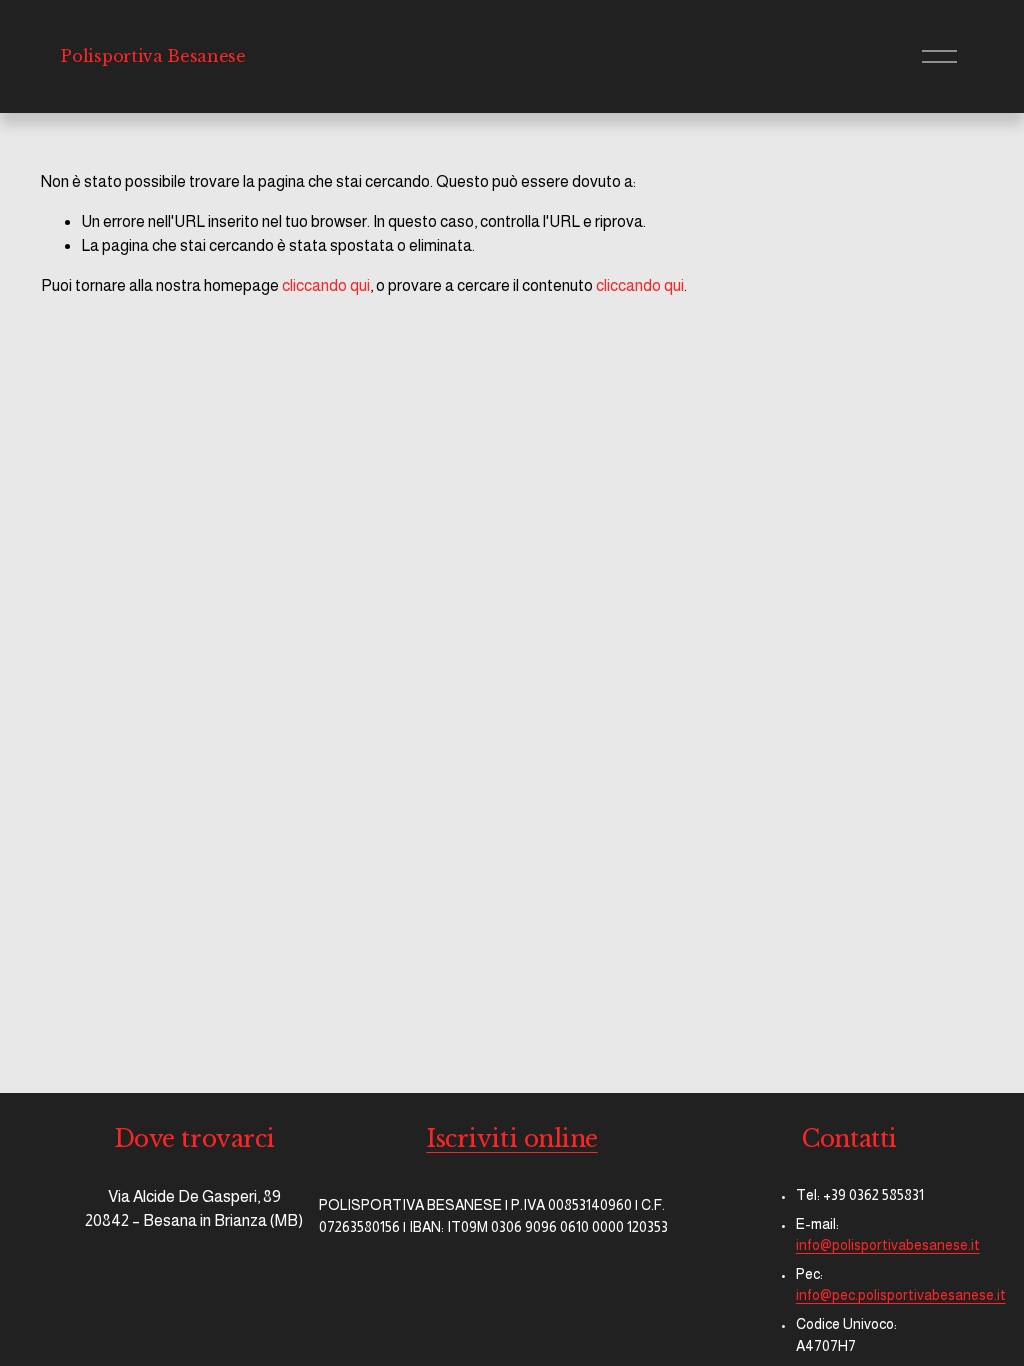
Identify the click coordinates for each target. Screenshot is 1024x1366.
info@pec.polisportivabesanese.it (901, 1295)
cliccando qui (326, 285)
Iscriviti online (512, 1138)
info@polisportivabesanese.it (888, 1245)
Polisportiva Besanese (153, 56)
